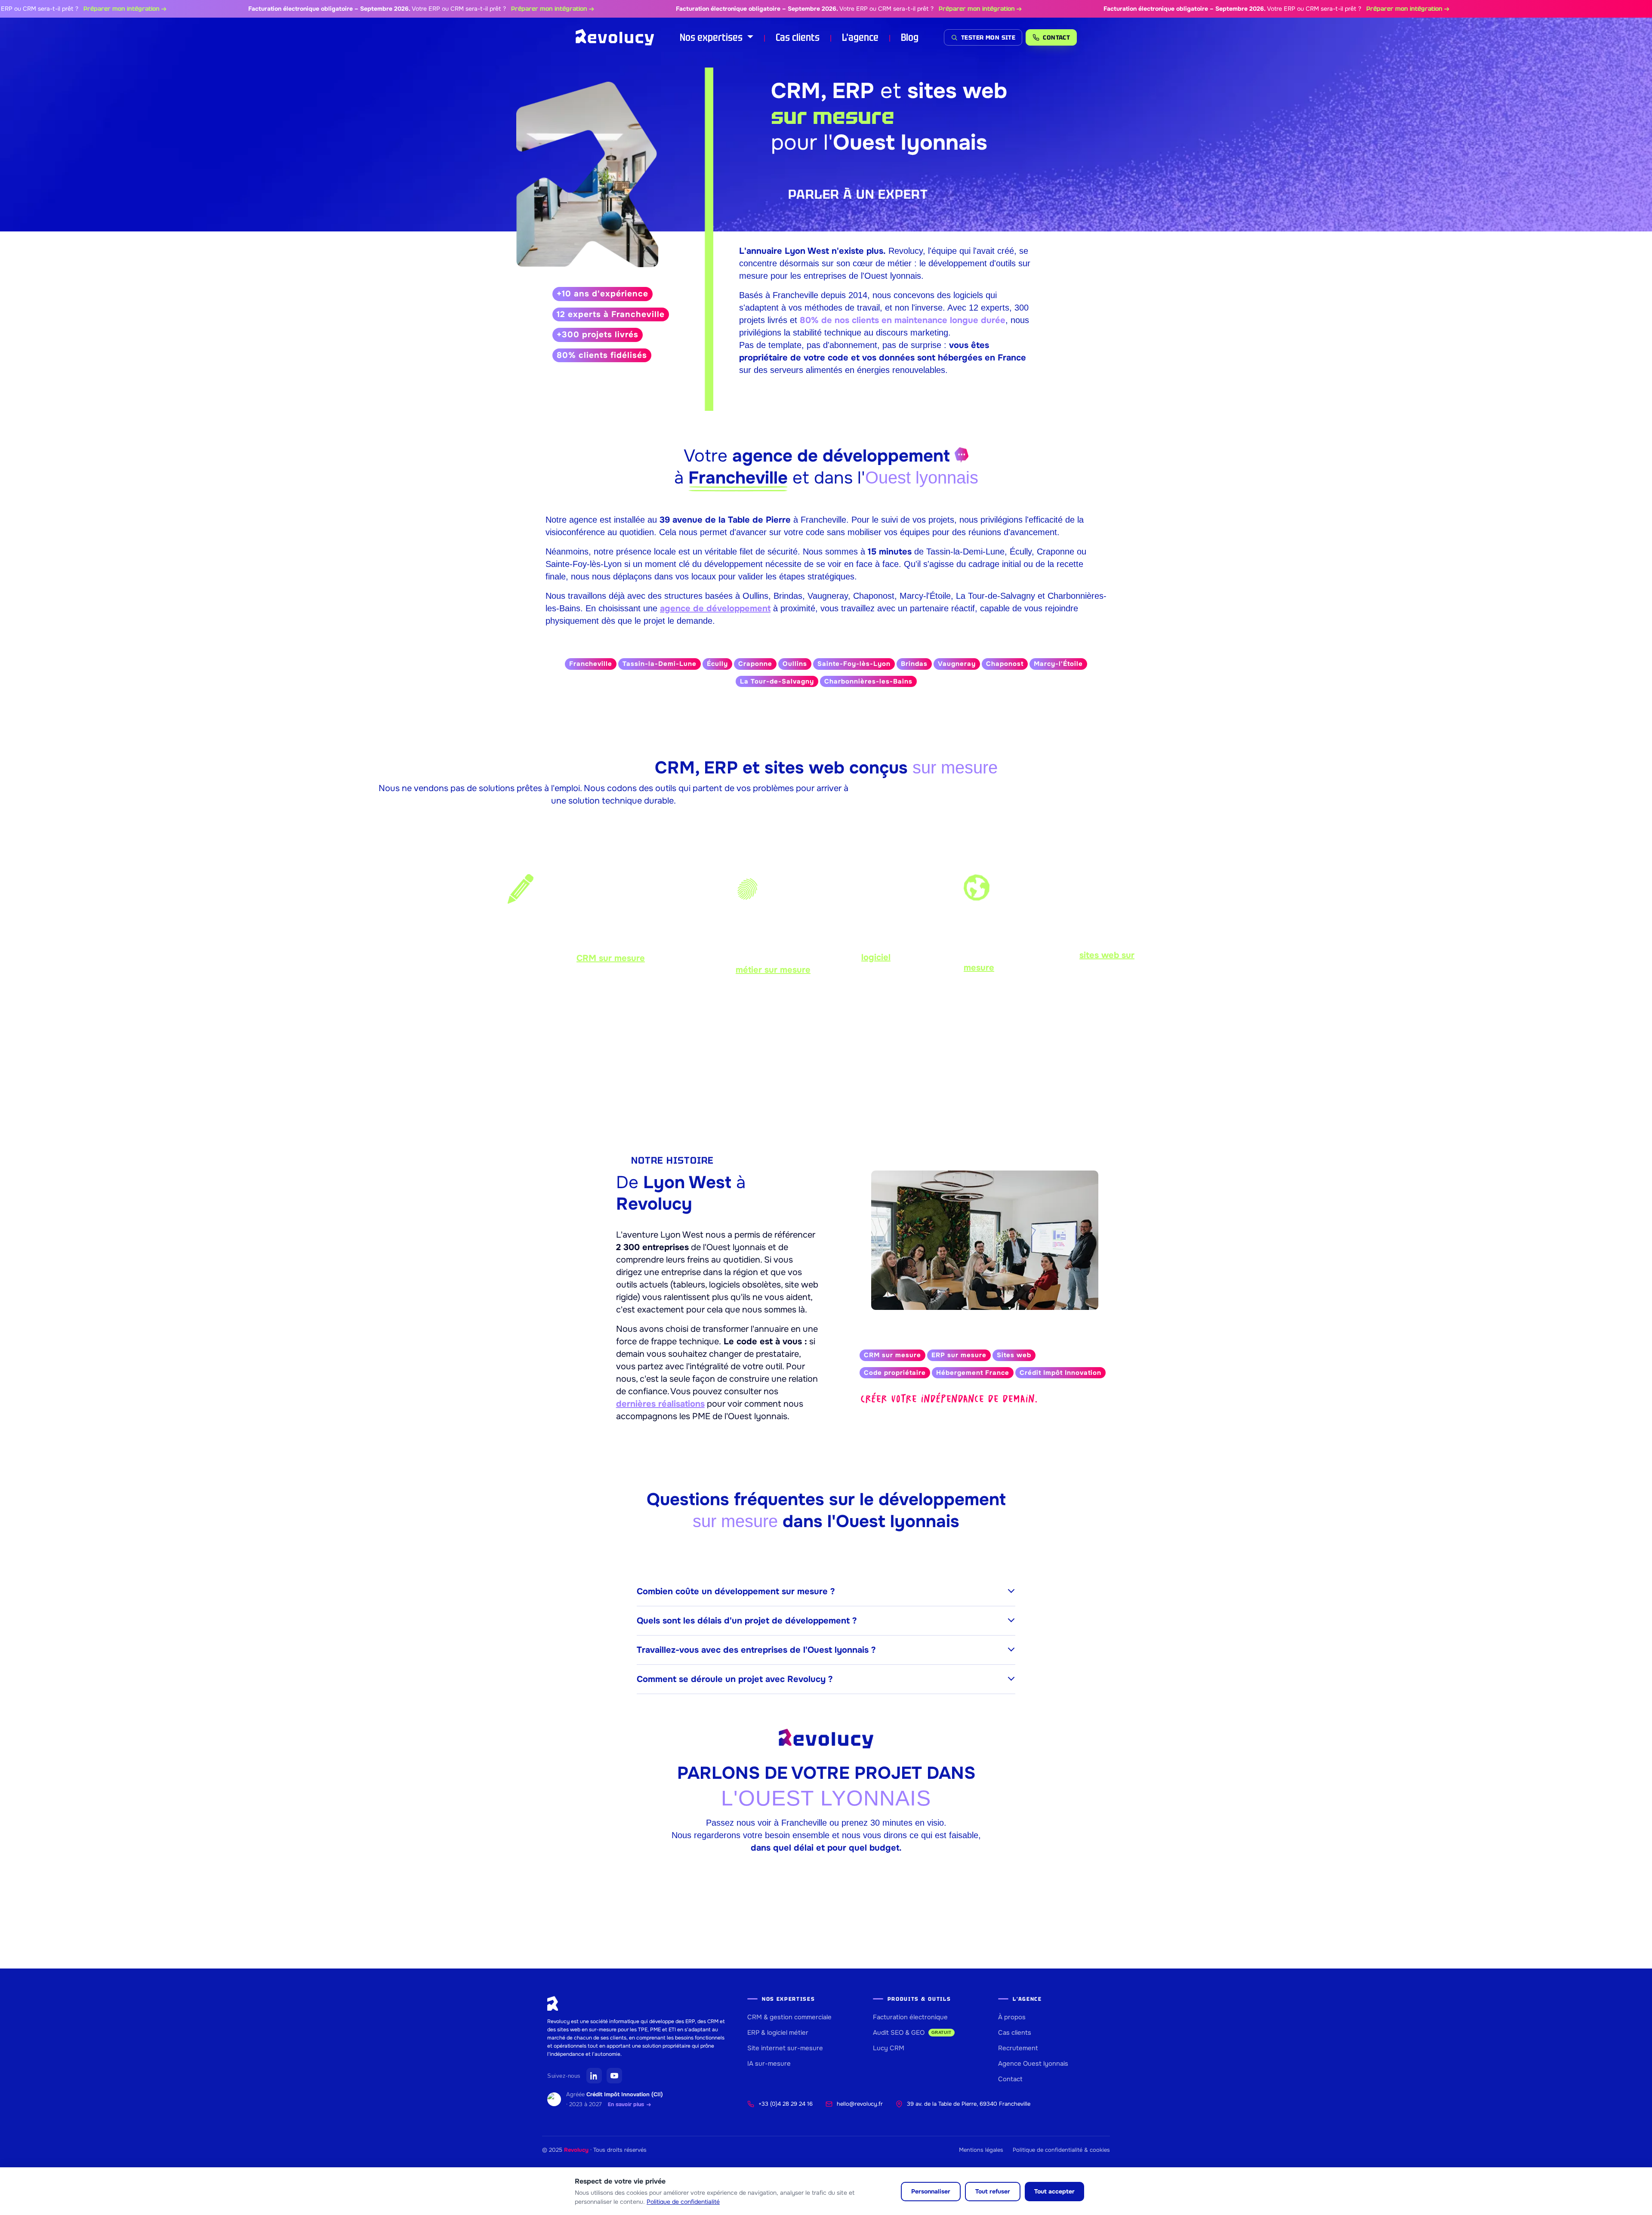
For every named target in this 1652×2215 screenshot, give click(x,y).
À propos (1012, 2017)
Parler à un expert (858, 194)
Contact (1010, 2079)
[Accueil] (615, 37)
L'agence (860, 37)
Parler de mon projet (826, 1070)
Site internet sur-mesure (785, 2048)
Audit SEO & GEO (912, 2033)
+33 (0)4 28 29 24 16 (786, 2104)
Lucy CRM (889, 2048)
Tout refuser (993, 2191)
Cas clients (798, 37)
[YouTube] (614, 2076)
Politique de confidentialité (683, 2202)
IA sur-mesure (769, 2064)
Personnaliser (931, 2191)
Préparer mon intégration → (44, 9)
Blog (910, 37)
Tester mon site (988, 37)
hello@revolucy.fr (860, 2104)
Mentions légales (981, 2150)
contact (1056, 37)
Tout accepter (1054, 2191)
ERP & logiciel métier (778, 2033)
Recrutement (1018, 2048)
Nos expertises (712, 37)
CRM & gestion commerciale (789, 2017)
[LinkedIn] (594, 2076)
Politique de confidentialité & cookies (1061, 2150)
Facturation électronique (910, 2017)
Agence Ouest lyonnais (1033, 2064)
